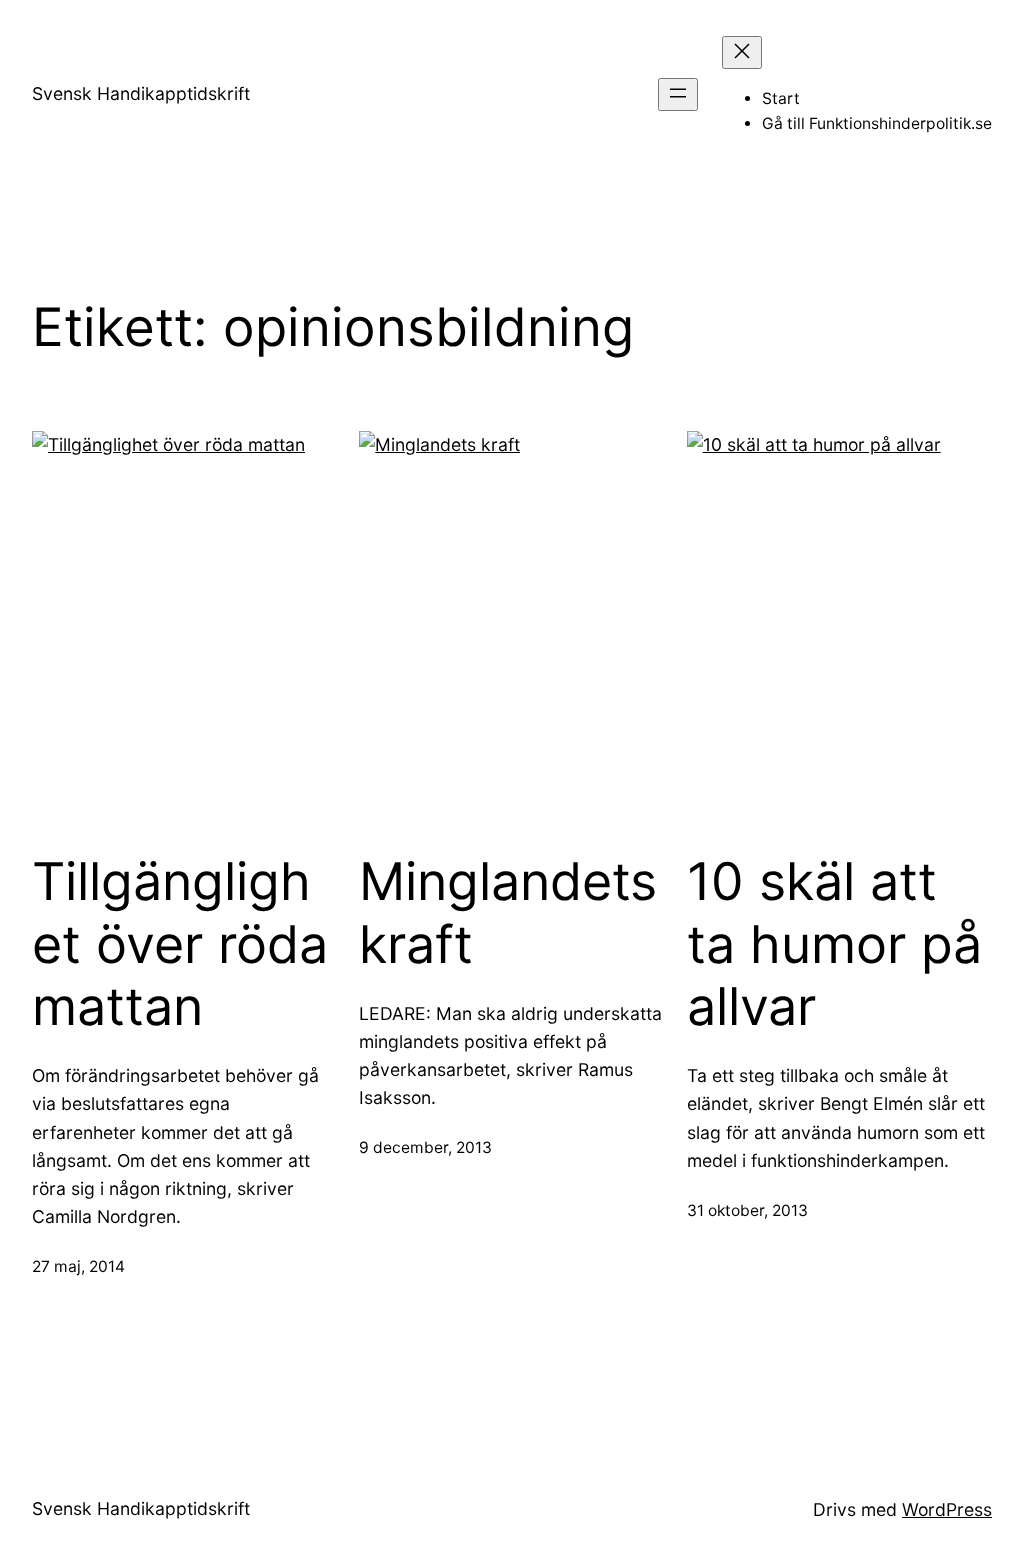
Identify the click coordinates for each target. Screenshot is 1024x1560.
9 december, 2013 (425, 1147)
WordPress (947, 1509)
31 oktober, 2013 (747, 1210)
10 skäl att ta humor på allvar (834, 944)
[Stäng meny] (742, 52)
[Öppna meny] (678, 94)
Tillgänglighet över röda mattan (180, 944)
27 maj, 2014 (78, 1266)
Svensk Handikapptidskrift (141, 93)
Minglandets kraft (508, 913)
